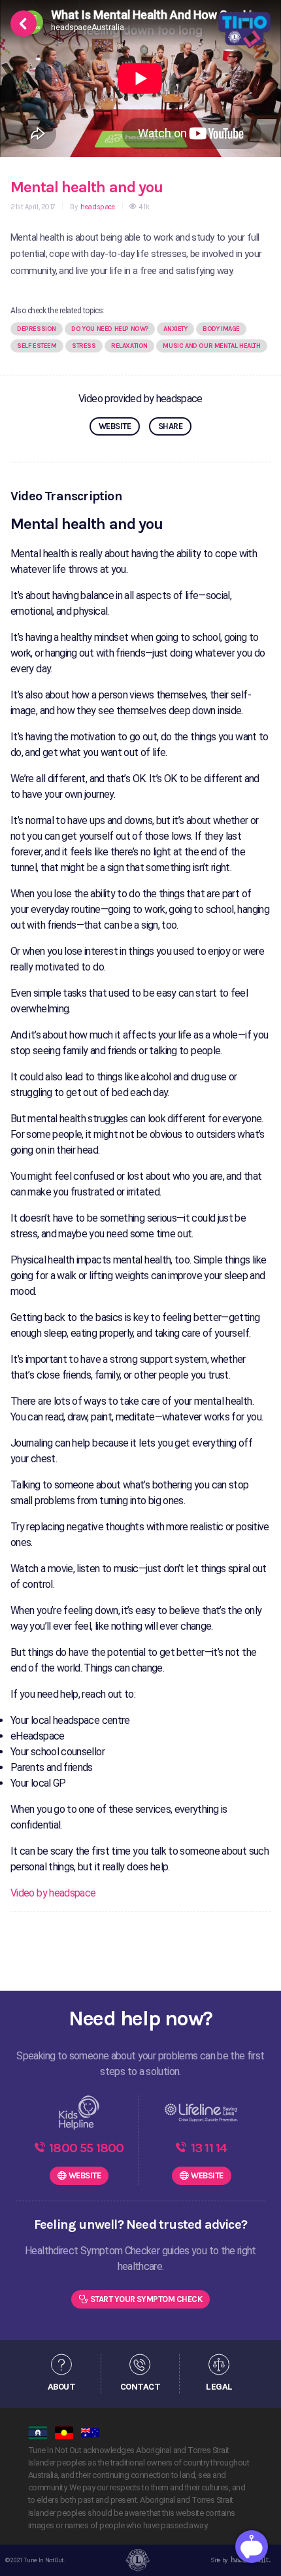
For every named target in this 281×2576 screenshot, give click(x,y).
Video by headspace (53, 1893)
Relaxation (129, 346)
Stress (84, 346)
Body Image (221, 329)
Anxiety (175, 329)
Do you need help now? (110, 329)
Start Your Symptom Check (146, 2299)
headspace (97, 207)
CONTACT (140, 2387)
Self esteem (37, 346)
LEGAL (219, 2387)
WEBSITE (115, 426)
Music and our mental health (211, 346)
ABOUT (61, 2387)
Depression (37, 329)
